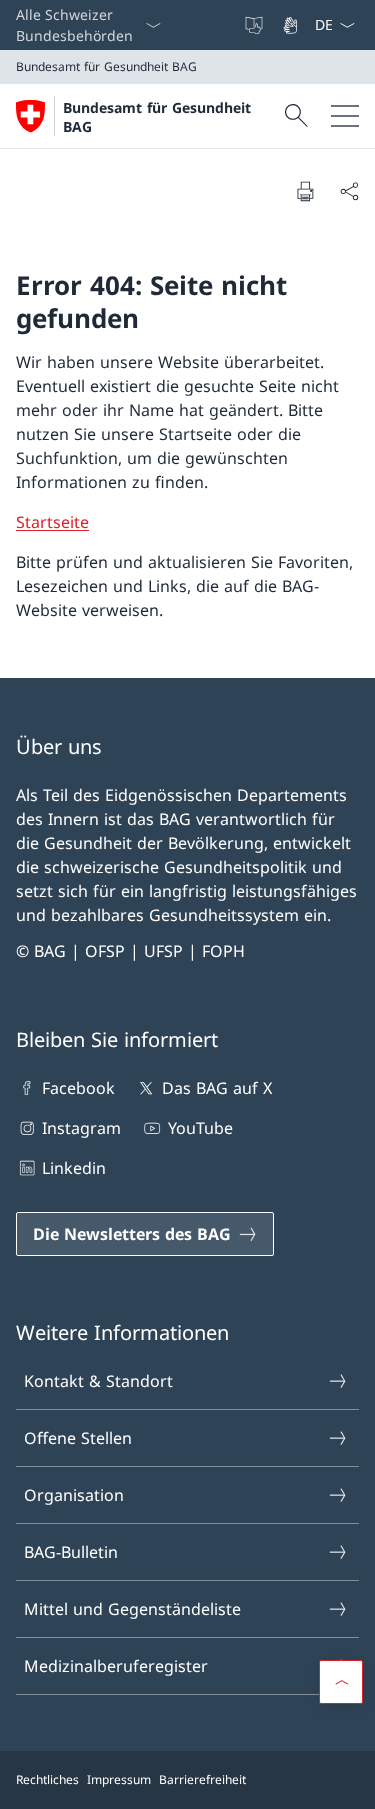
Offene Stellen (78, 1438)
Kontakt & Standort (98, 1381)
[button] (341, 1682)
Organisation (74, 1495)
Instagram (81, 1128)
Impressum (119, 1779)
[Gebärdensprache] (292, 25)
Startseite (52, 522)
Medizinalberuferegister (116, 1666)
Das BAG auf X (216, 1088)
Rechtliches (47, 1779)
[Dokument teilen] (349, 191)
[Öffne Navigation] (345, 116)
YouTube (200, 1128)
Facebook (78, 1088)
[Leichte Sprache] (256, 25)
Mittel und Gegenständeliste (132, 1609)
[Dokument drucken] (305, 191)
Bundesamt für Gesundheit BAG (157, 117)
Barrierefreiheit (202, 1779)
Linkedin (74, 1168)
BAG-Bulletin (71, 1552)
